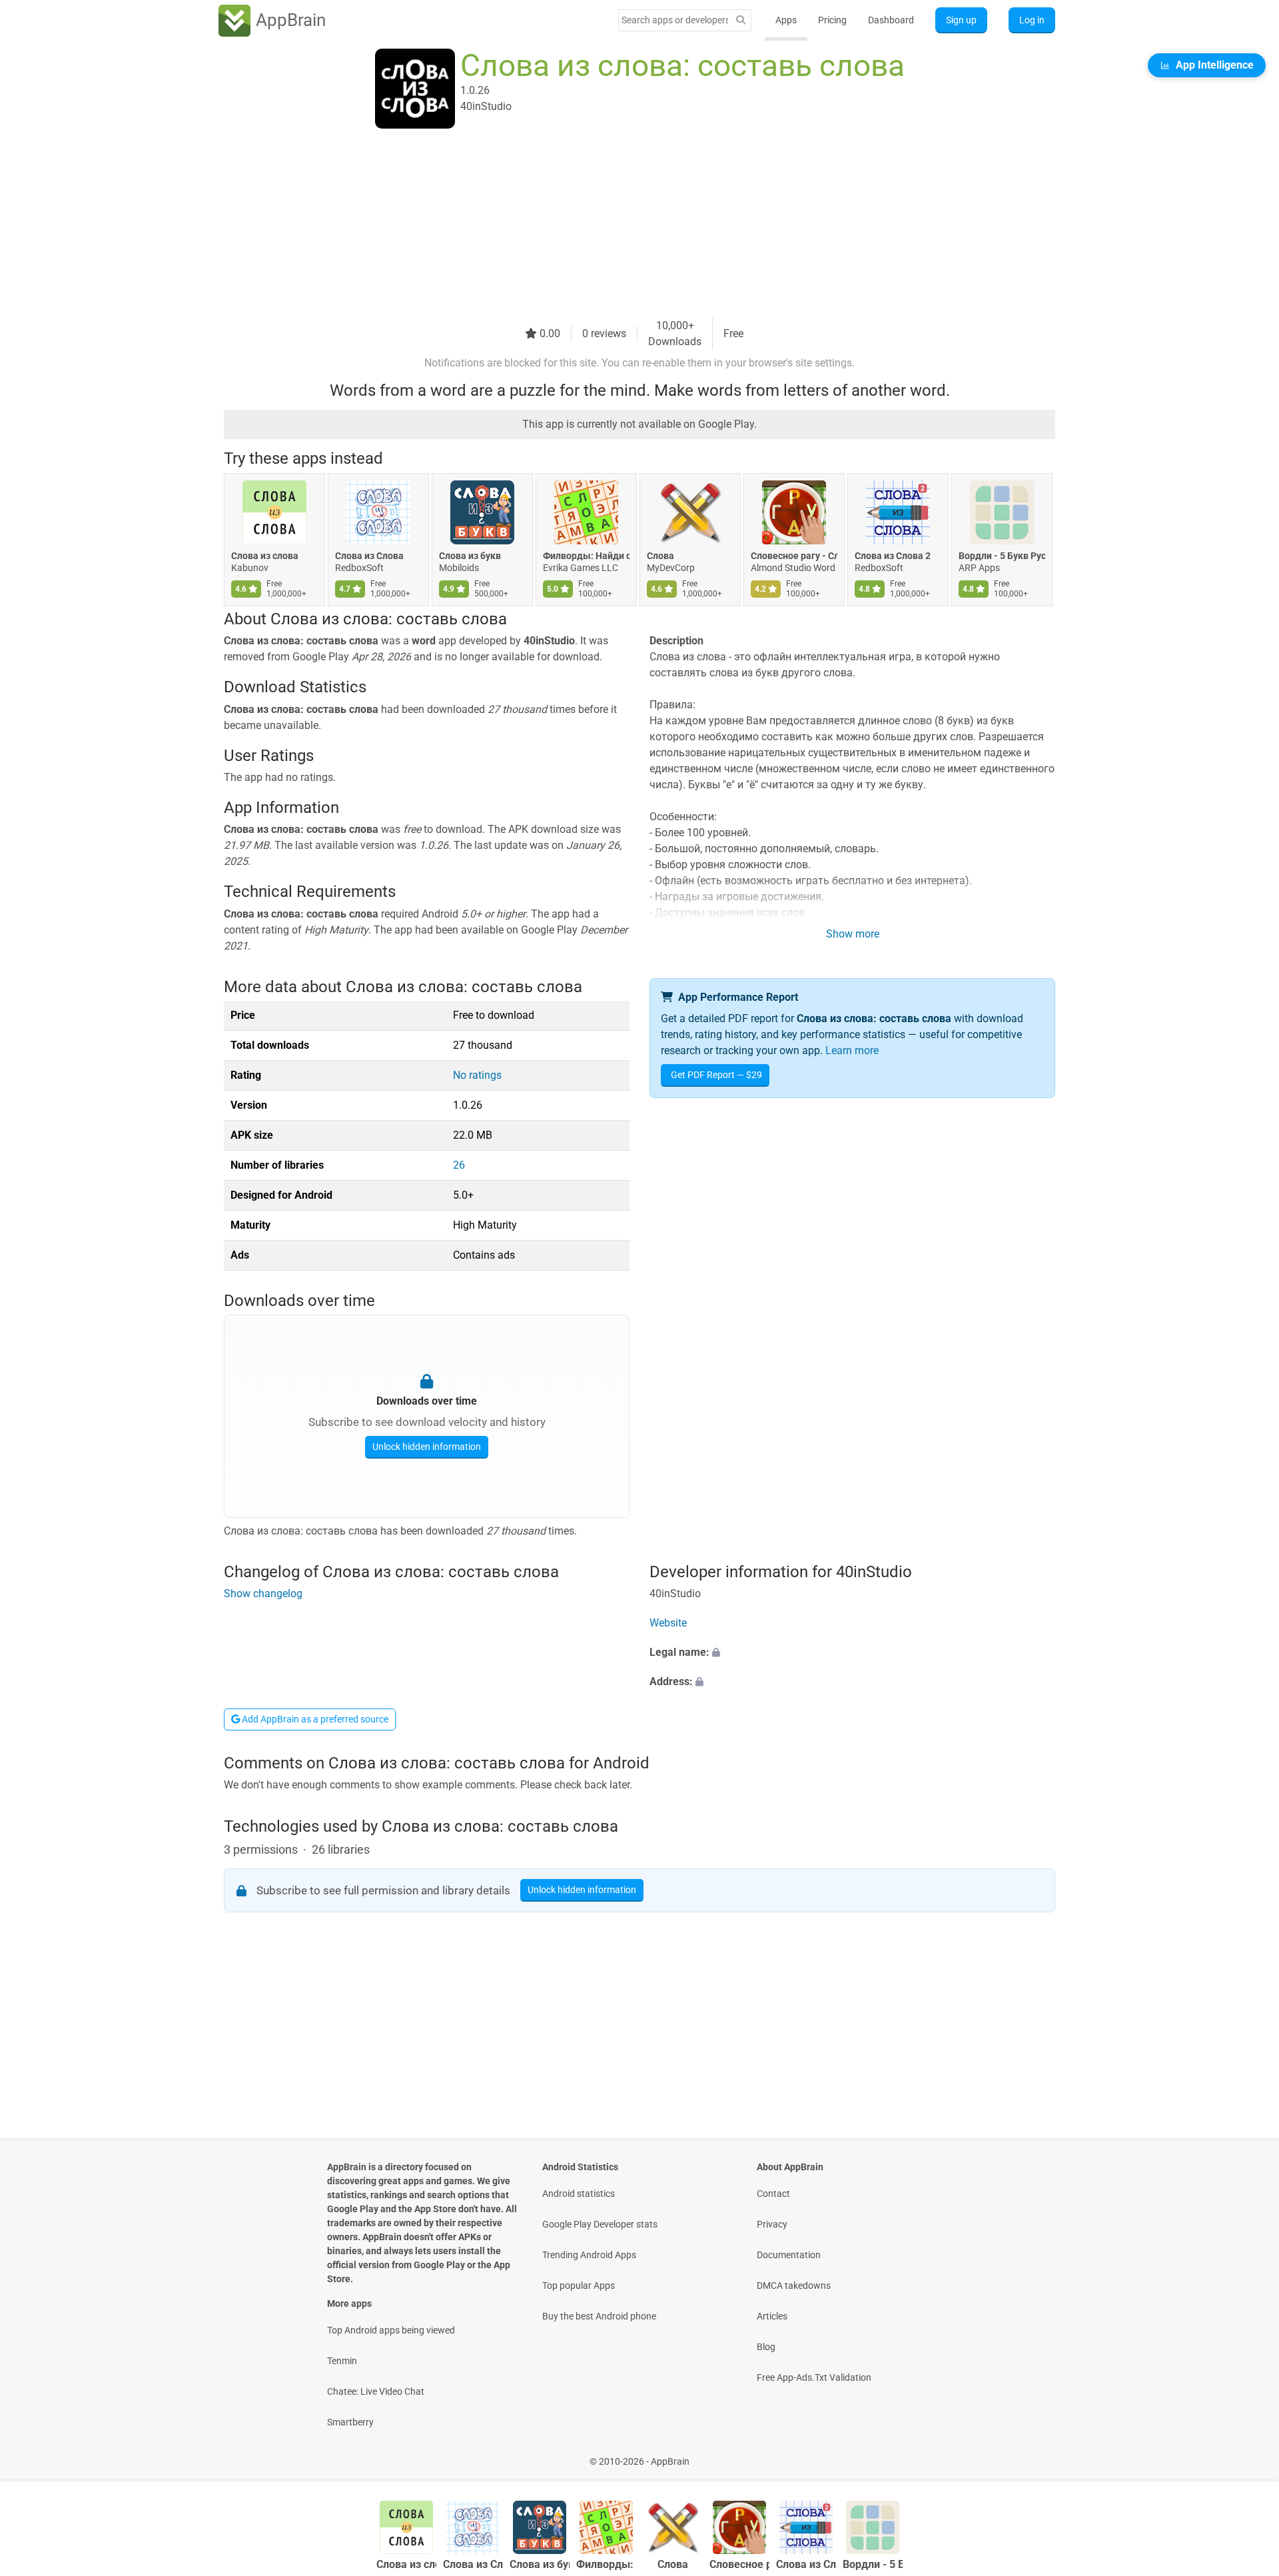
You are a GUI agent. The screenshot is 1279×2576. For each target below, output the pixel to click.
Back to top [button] (1246, 2454)
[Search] (741, 20)
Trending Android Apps (589, 2255)
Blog (766, 2347)
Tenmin (342, 2361)
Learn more (852, 1050)
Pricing (832, 20)
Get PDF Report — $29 (716, 1075)
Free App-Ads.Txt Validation (814, 2377)
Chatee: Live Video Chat (376, 2391)
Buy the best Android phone (599, 2316)
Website (668, 1623)
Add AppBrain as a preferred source (314, 1719)
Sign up (961, 20)
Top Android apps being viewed (391, 2330)
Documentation (789, 2255)
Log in (1032, 20)
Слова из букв (470, 556)
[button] (852, 1652)
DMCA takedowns (794, 2285)
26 (459, 1165)
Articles (772, 2316)
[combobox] (675, 20)
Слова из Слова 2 (893, 556)
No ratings (477, 1075)
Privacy (772, 2224)
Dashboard (891, 20)
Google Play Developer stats (600, 2224)
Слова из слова (265, 556)
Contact (773, 2194)
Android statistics (579, 2194)
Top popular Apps (579, 2285)
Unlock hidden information (427, 1447)
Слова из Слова (369, 556)
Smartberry (350, 2422)
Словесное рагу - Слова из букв (794, 556)
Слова (660, 556)
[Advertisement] (624, 225)
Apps (786, 20)
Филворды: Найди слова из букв (586, 556)
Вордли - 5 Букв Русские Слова (1002, 556)
